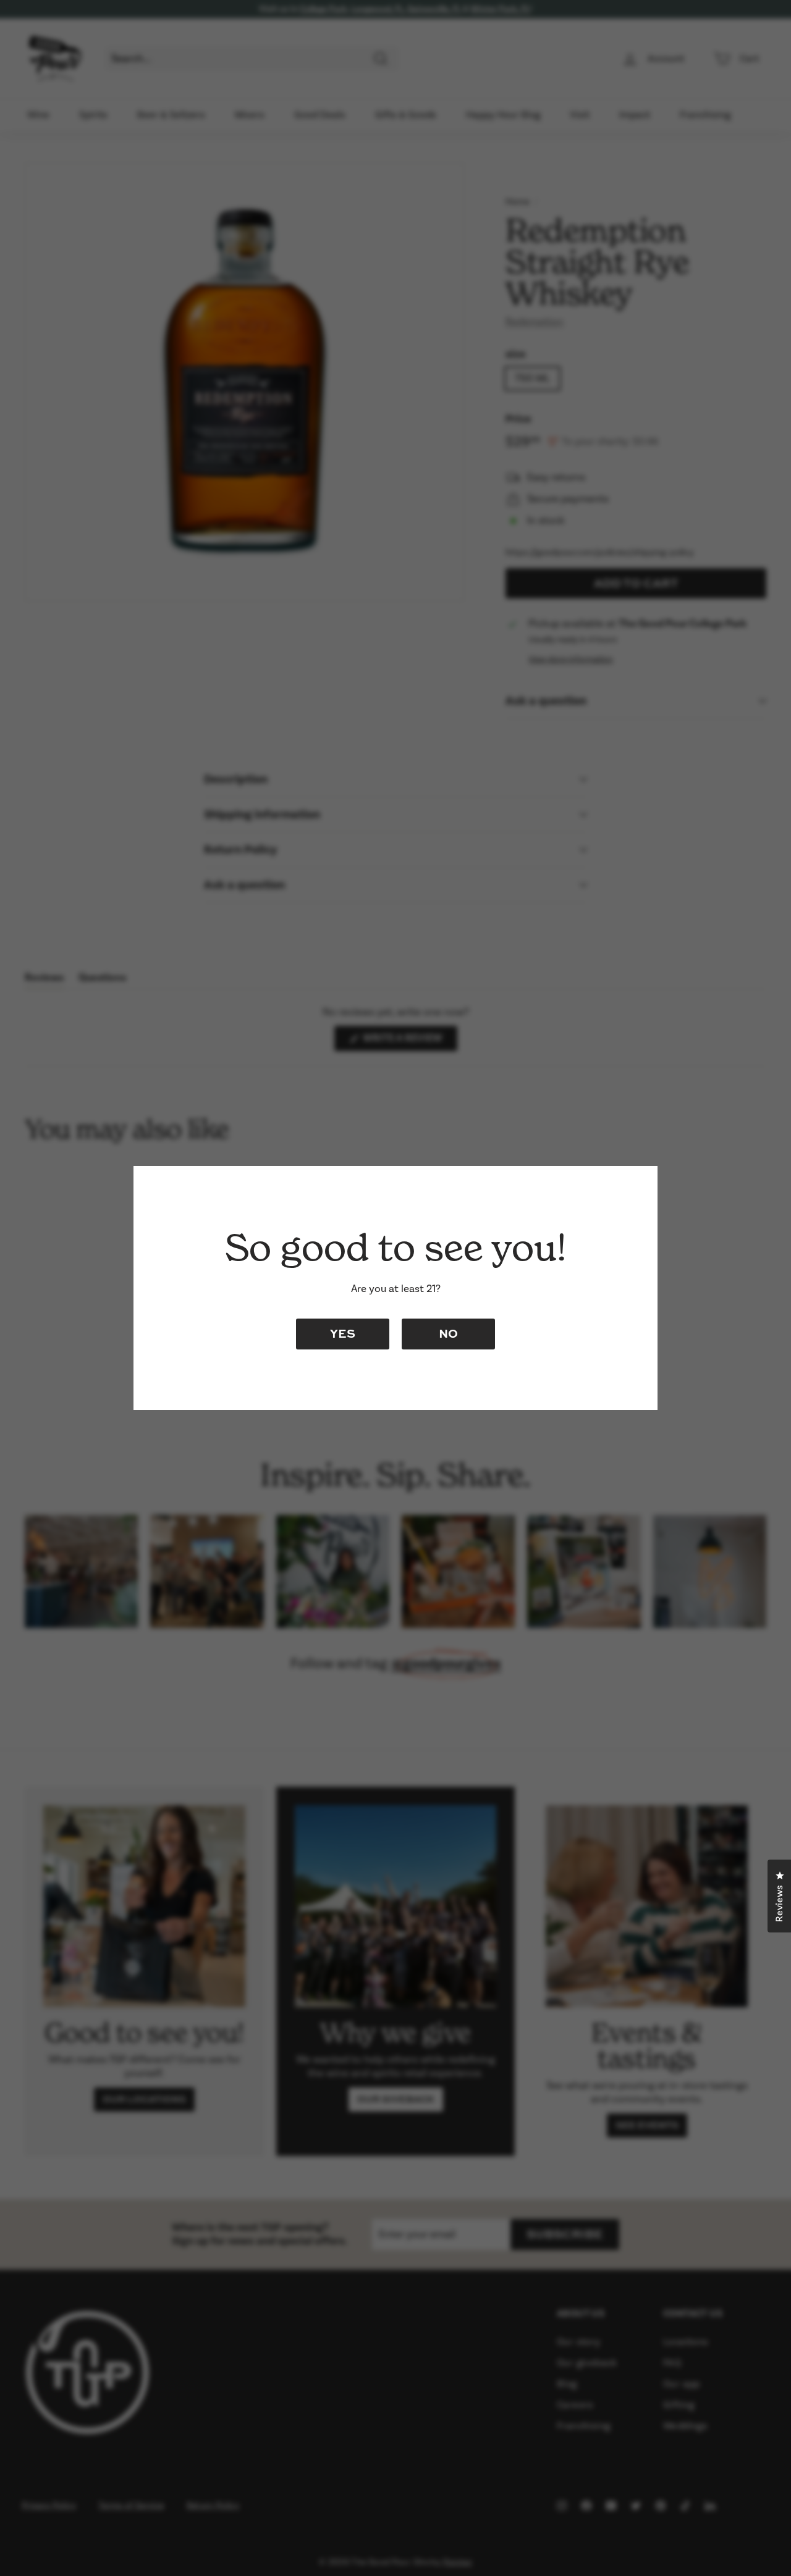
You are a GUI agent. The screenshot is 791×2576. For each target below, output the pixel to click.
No (448, 1333)
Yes (343, 1333)
